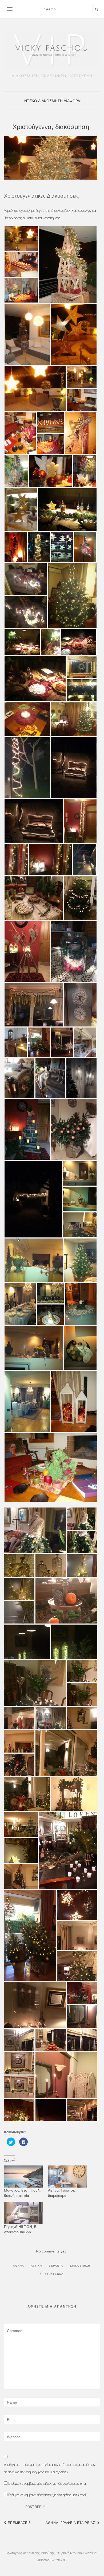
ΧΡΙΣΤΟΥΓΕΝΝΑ (51, 2274)
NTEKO (31, 101)
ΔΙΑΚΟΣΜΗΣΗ (50, 101)
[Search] (96, 9)
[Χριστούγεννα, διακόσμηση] (51, 158)
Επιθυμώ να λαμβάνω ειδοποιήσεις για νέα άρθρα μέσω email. (47, 2495)
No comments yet (51, 2251)
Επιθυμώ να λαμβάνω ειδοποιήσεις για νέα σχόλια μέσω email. (48, 2483)
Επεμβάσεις (19, 2523)
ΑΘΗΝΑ (19, 2266)
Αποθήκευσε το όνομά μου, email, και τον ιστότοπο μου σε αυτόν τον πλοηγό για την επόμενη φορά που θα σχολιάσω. (50, 2468)
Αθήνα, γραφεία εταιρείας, (71, 2523)
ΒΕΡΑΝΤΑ (56, 2266)
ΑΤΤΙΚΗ (36, 2266)
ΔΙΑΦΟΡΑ (72, 101)
